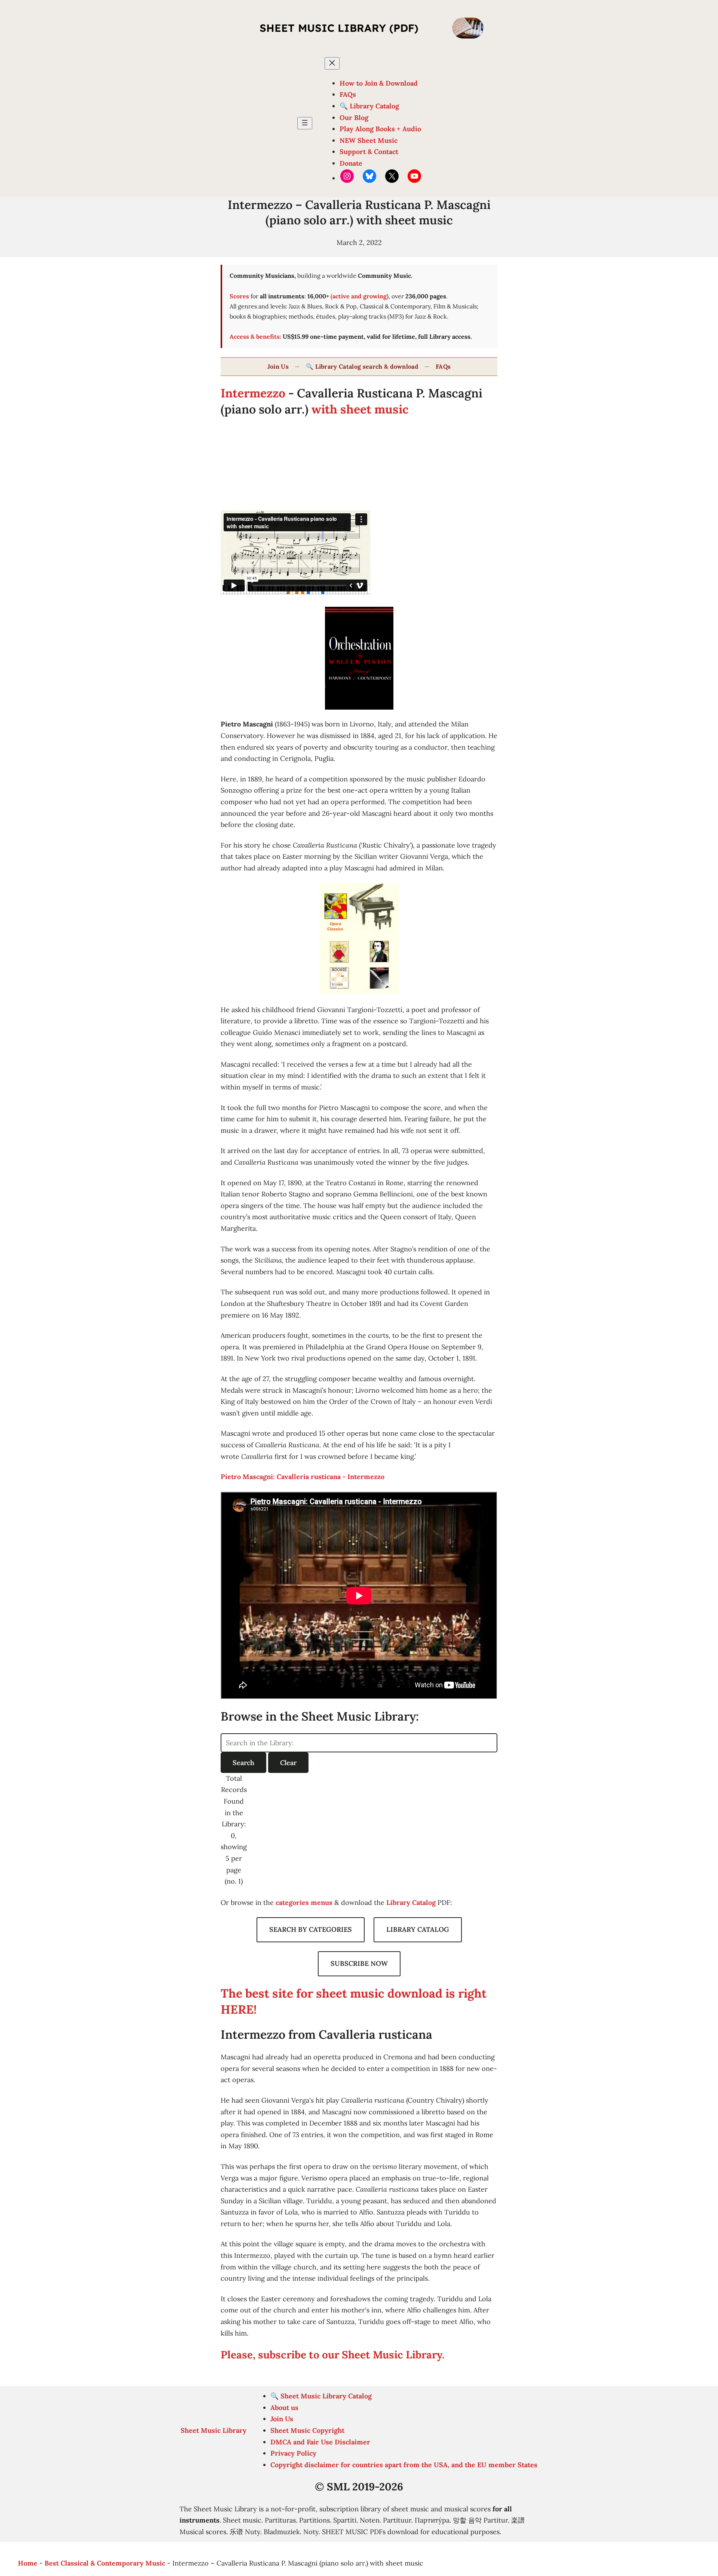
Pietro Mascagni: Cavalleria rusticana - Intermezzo (303, 1477)
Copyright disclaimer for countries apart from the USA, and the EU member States (404, 2465)
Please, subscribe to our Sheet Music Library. (333, 2355)
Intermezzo (253, 393)
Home (28, 2563)
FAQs (443, 366)
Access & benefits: (255, 336)
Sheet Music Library (214, 2430)
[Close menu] (332, 63)
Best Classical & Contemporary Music (105, 2563)
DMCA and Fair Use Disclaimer (320, 2442)
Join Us (278, 366)
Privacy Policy (293, 2453)
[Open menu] (305, 123)
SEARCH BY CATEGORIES (311, 1929)
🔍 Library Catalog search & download (362, 366)
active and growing (360, 296)
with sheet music (360, 409)
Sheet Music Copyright (307, 2430)
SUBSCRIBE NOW (359, 1963)
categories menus (304, 1902)
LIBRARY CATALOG (418, 1929)
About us (284, 2408)
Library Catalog (411, 1902)
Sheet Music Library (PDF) (339, 28)
